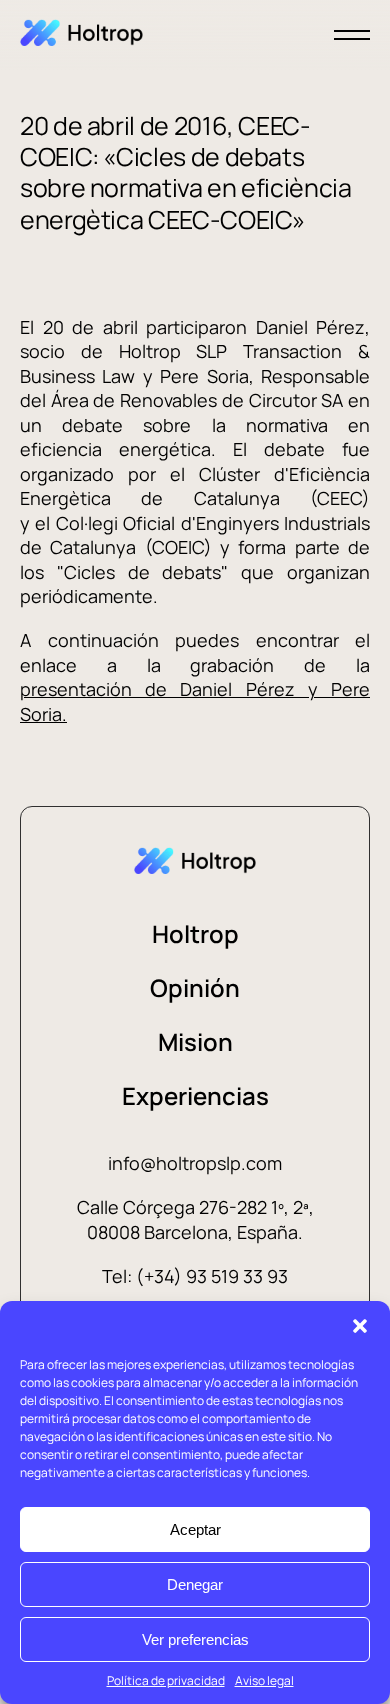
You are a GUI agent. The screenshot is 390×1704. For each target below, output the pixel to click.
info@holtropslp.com (195, 1163)
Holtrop (195, 933)
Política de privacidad (166, 1680)
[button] (360, 1326)
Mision (195, 1041)
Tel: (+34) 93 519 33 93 (195, 1276)
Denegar (195, 1584)
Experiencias (195, 1095)
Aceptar (195, 1529)
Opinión (195, 987)
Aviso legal (264, 1680)
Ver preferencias (195, 1639)
